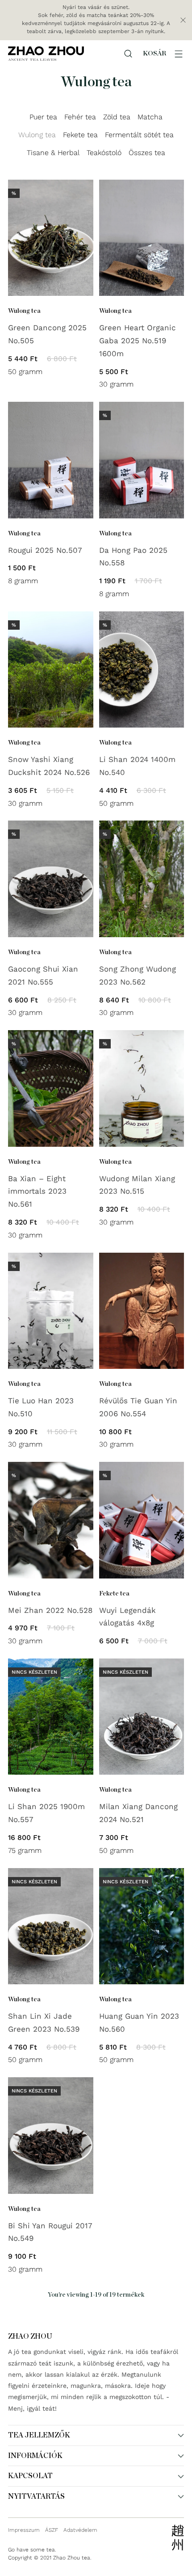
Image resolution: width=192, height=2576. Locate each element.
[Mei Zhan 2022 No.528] (51, 1520)
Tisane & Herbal (53, 153)
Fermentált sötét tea (139, 135)
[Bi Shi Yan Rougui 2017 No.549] (51, 2135)
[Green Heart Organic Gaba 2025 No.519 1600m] (142, 238)
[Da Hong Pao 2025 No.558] (142, 460)
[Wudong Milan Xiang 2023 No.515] (142, 1088)
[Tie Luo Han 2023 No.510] (51, 1311)
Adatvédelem (80, 2530)
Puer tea (43, 117)
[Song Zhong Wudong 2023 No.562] (142, 879)
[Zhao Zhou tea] (46, 53)
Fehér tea (80, 117)
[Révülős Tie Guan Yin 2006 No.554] (142, 1311)
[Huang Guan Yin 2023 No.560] (142, 1926)
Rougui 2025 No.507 (45, 550)
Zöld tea (117, 117)
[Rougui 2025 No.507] (51, 460)
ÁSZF (52, 2530)
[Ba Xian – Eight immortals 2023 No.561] (51, 1088)
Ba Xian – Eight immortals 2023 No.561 (37, 1191)
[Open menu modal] (179, 54)
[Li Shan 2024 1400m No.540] (142, 669)
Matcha (150, 117)
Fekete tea (80, 135)
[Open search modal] (128, 54)
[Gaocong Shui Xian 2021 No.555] (51, 879)
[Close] (183, 20)
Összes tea (147, 153)
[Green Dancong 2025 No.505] (51, 238)
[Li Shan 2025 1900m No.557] (51, 1717)
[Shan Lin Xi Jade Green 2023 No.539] (51, 1926)
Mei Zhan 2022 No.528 (50, 1610)
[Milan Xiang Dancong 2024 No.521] (142, 1717)
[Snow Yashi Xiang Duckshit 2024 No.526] (51, 669)
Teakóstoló (104, 153)
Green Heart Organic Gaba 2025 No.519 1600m (138, 341)
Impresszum (24, 2530)
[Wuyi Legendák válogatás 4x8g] (142, 1520)
